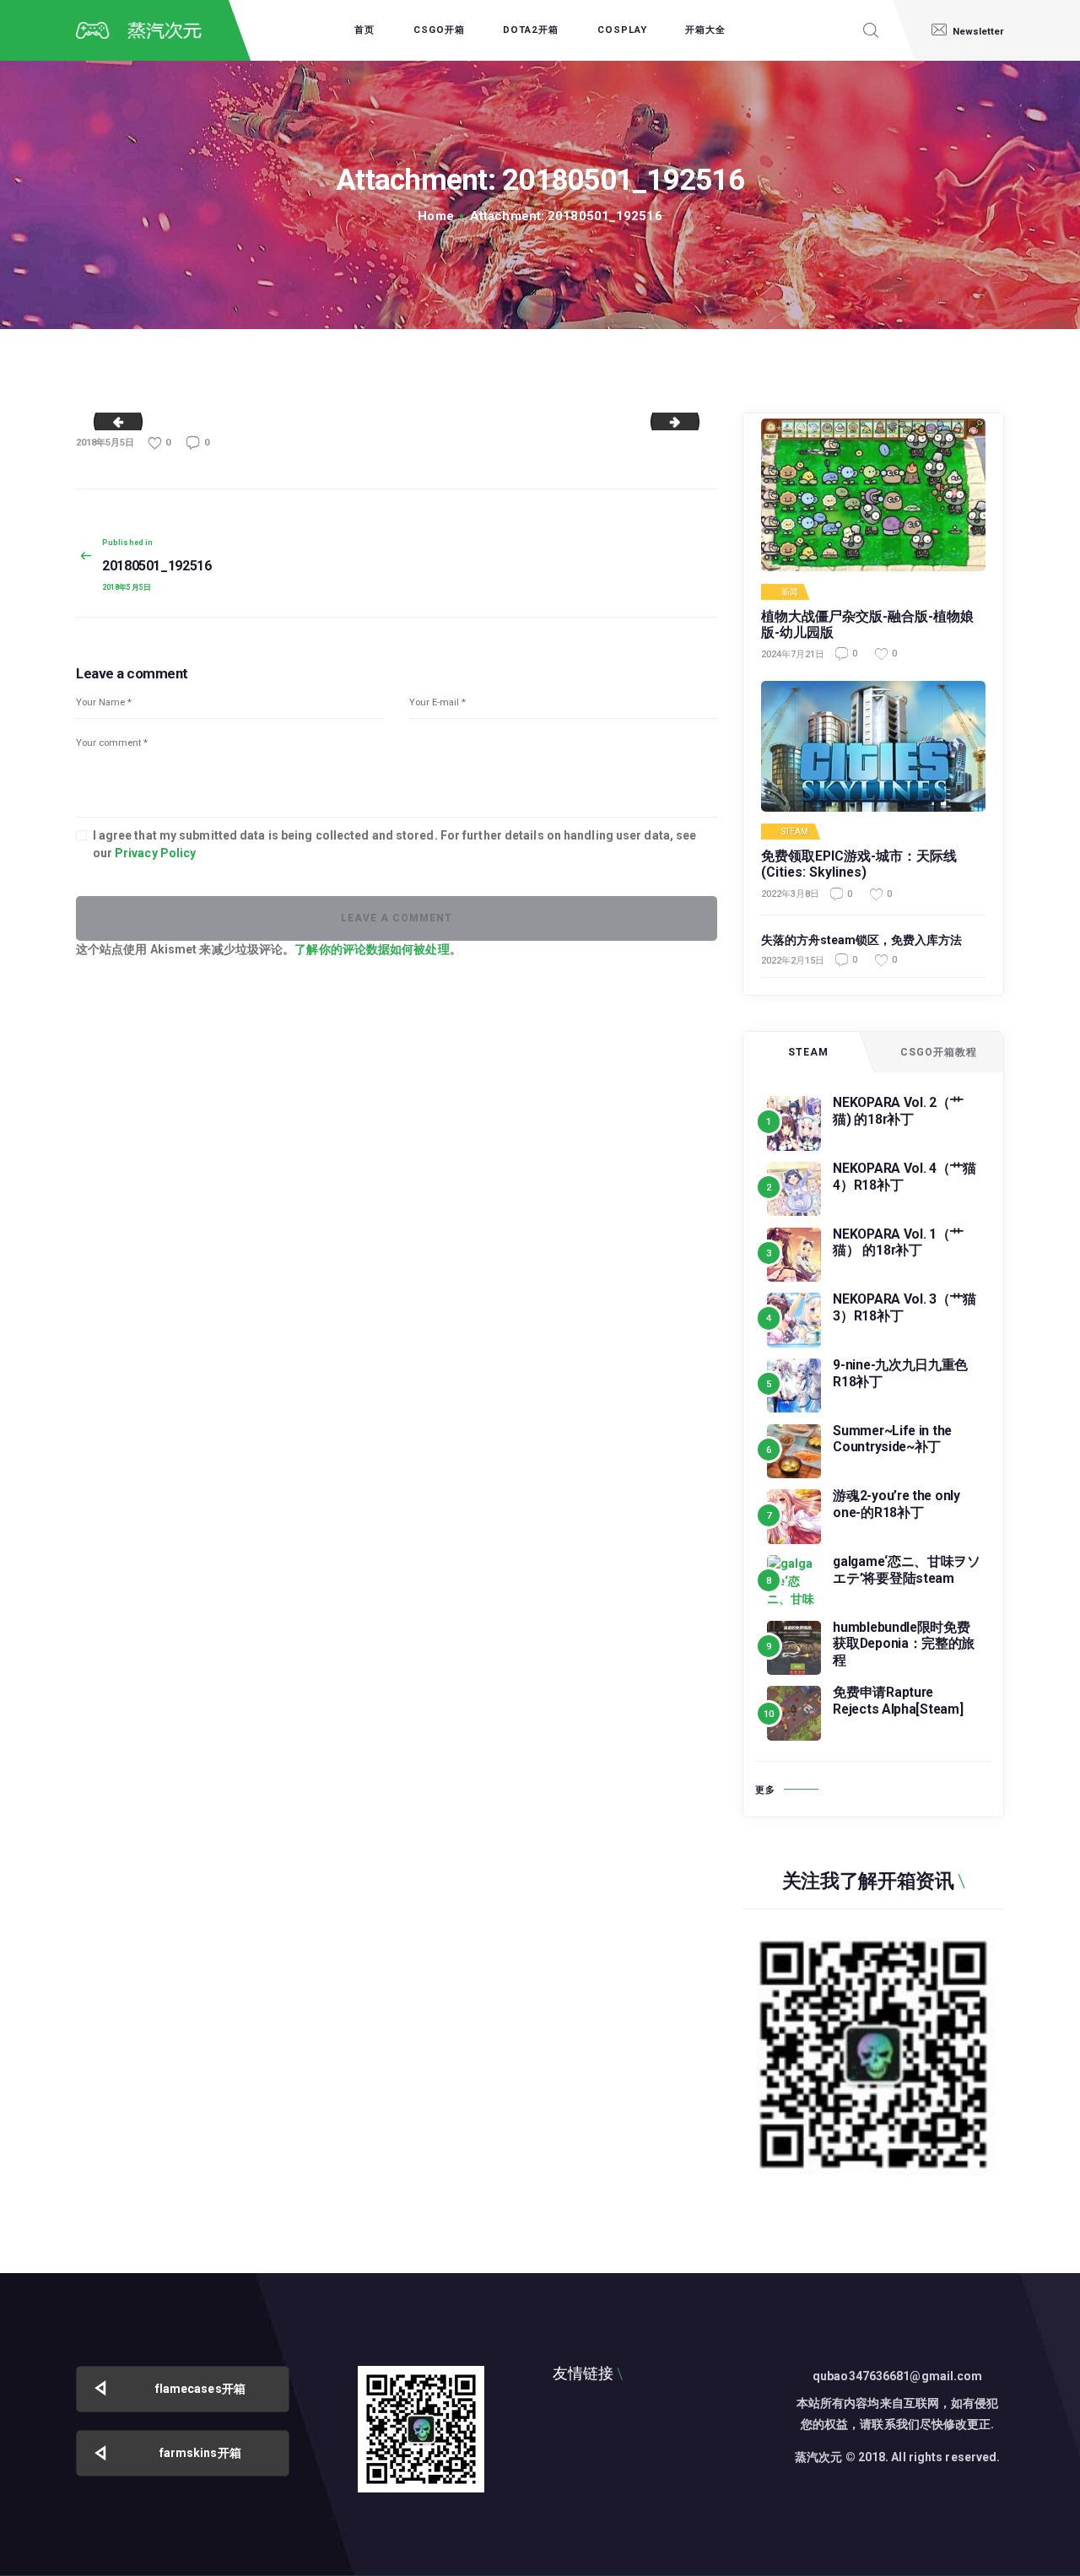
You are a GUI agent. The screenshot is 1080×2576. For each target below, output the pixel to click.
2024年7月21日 (793, 654)
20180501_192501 (113, 421)
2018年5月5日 (105, 443)
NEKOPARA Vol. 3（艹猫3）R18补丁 (904, 1307)
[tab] (808, 1052)
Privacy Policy (155, 853)
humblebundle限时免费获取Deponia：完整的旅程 (904, 1644)
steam (795, 832)
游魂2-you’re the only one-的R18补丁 (896, 1504)
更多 (765, 1790)
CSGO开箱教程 (939, 1052)
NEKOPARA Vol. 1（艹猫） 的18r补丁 (898, 1242)
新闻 (790, 592)
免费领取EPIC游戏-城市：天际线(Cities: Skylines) (859, 864)
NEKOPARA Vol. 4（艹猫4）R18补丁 (904, 1177)
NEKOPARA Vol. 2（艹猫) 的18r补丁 (898, 1111)
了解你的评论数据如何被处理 (372, 949)
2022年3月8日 (790, 894)
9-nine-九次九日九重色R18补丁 (900, 1373)
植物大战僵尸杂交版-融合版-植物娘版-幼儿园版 (867, 625)
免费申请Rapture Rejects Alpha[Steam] (898, 1701)
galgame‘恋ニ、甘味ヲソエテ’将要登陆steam (907, 1570)
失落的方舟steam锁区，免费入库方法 (861, 940)
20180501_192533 (693, 421)
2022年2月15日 (793, 961)
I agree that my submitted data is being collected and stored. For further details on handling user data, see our (395, 844)
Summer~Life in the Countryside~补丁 (892, 1439)
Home (435, 216)
